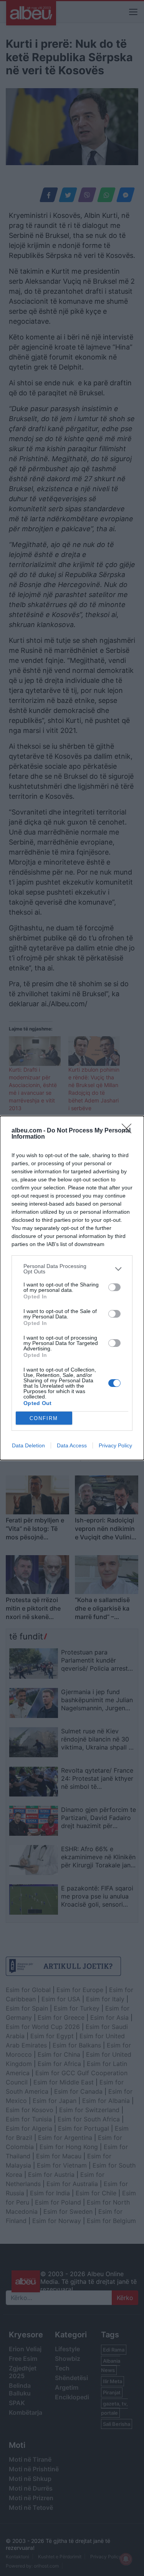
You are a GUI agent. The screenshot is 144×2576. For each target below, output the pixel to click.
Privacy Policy (115, 1445)
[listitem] (72, 1269)
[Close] (129, 1131)
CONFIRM (44, 1418)
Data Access (72, 1445)
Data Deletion (28, 1445)
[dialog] (72, 1288)
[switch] (114, 1287)
